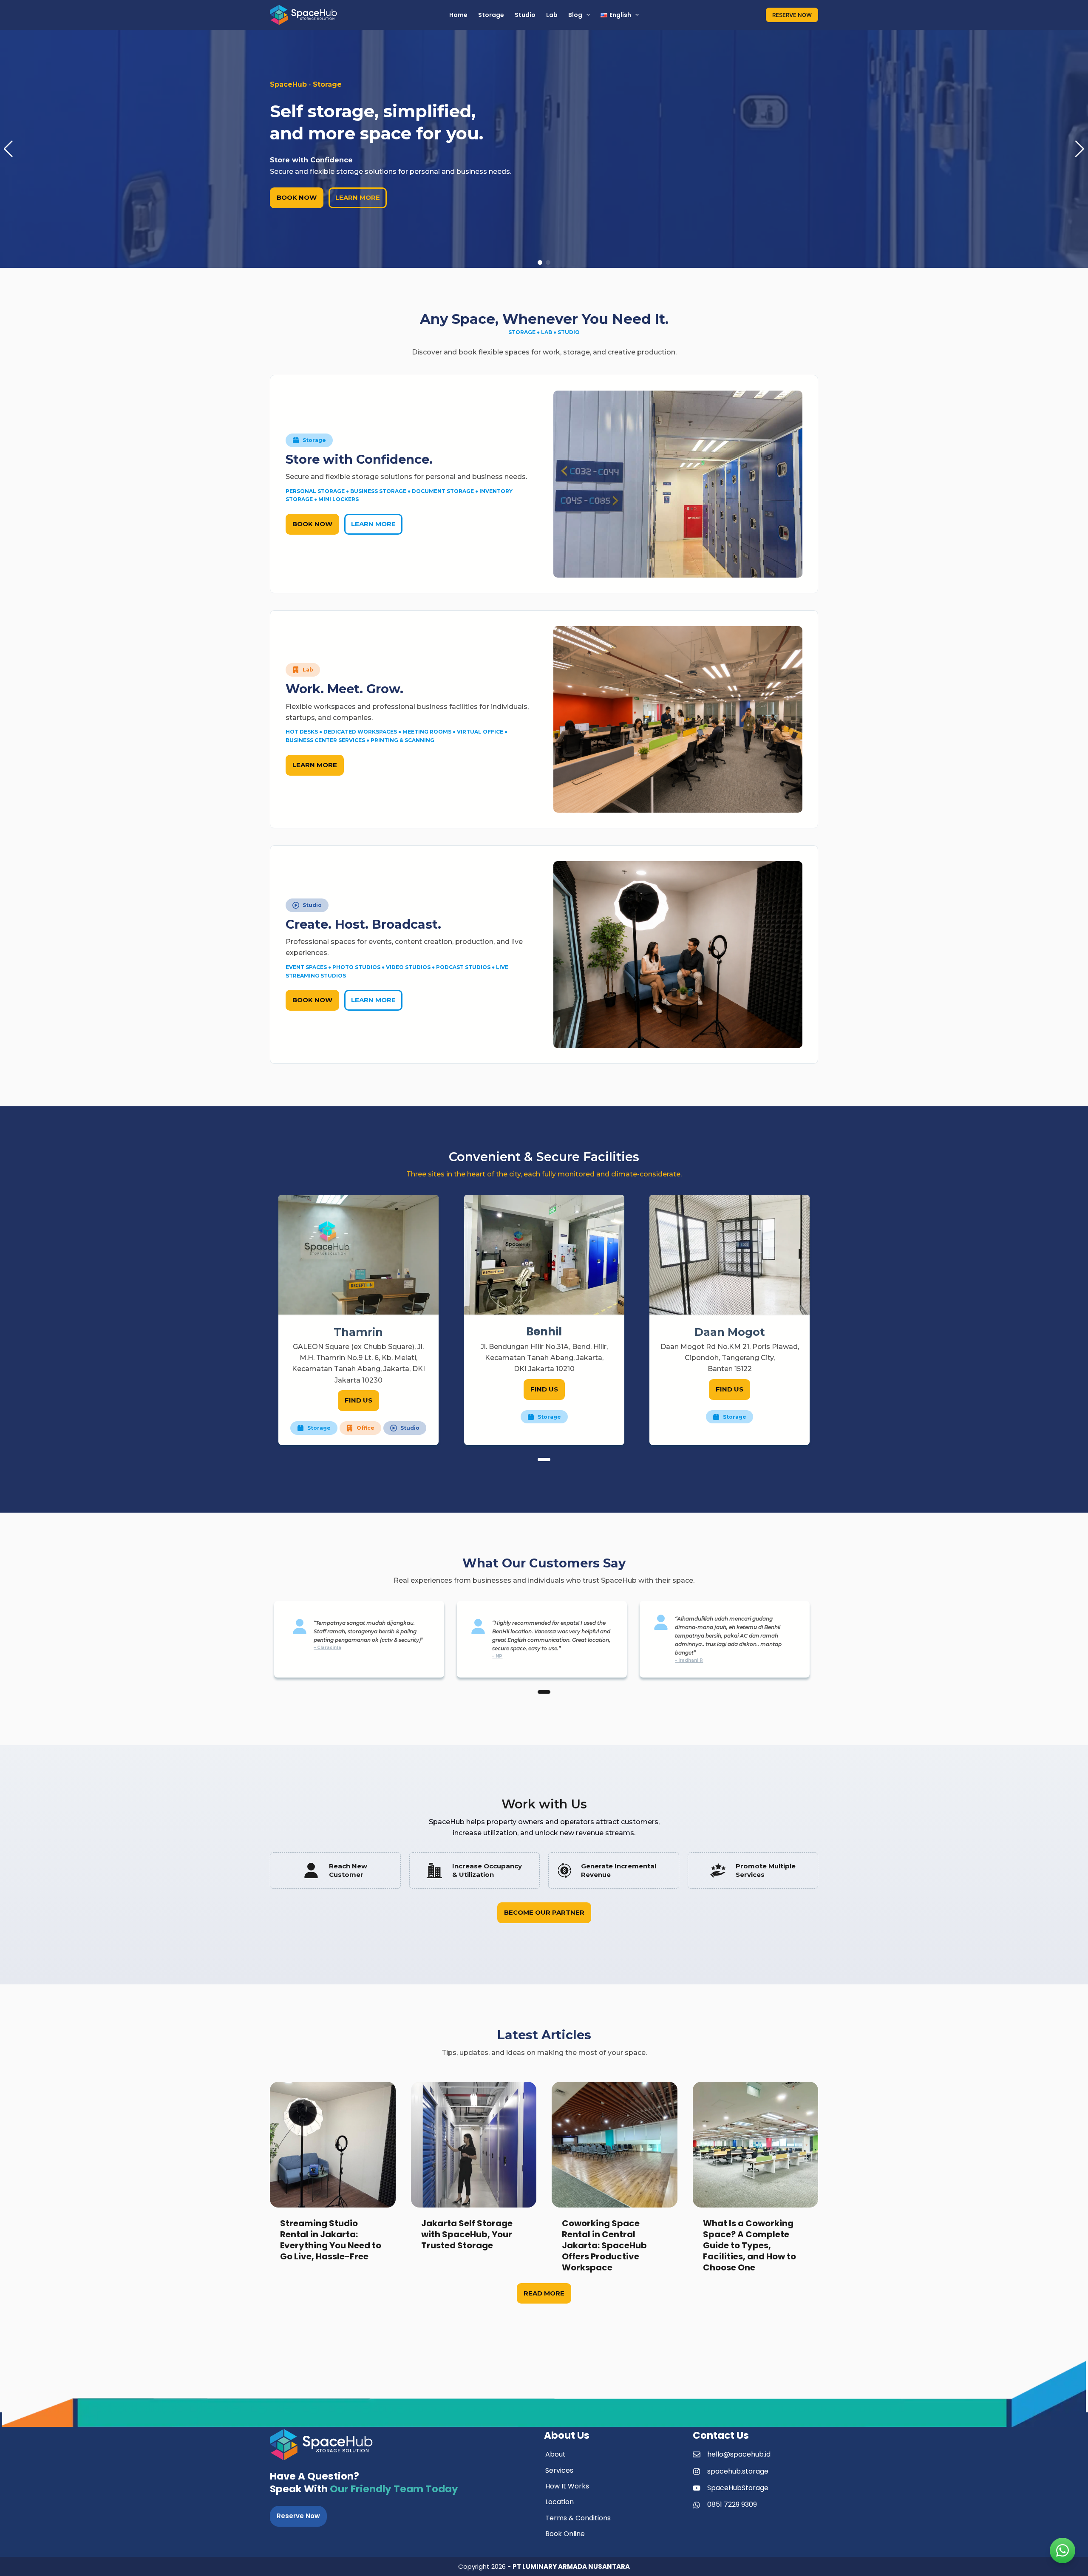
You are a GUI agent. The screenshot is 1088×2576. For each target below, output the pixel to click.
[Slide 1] (544, 1459)
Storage (491, 15)
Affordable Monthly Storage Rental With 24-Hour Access (776, 2234)
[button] (8, 149)
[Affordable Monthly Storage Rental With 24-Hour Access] (785, 2145)
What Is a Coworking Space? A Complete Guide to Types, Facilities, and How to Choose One (638, 2245)
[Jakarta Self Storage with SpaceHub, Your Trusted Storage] (362, 2145)
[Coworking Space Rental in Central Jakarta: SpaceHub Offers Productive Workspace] (503, 2145)
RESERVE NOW (792, 15)
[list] (544, 1320)
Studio (525, 15)
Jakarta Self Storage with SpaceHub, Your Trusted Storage (355, 2234)
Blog (575, 15)
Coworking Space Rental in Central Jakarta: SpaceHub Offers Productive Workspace (493, 2245)
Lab (552, 15)
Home (458, 15)
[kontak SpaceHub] (1062, 2550)
